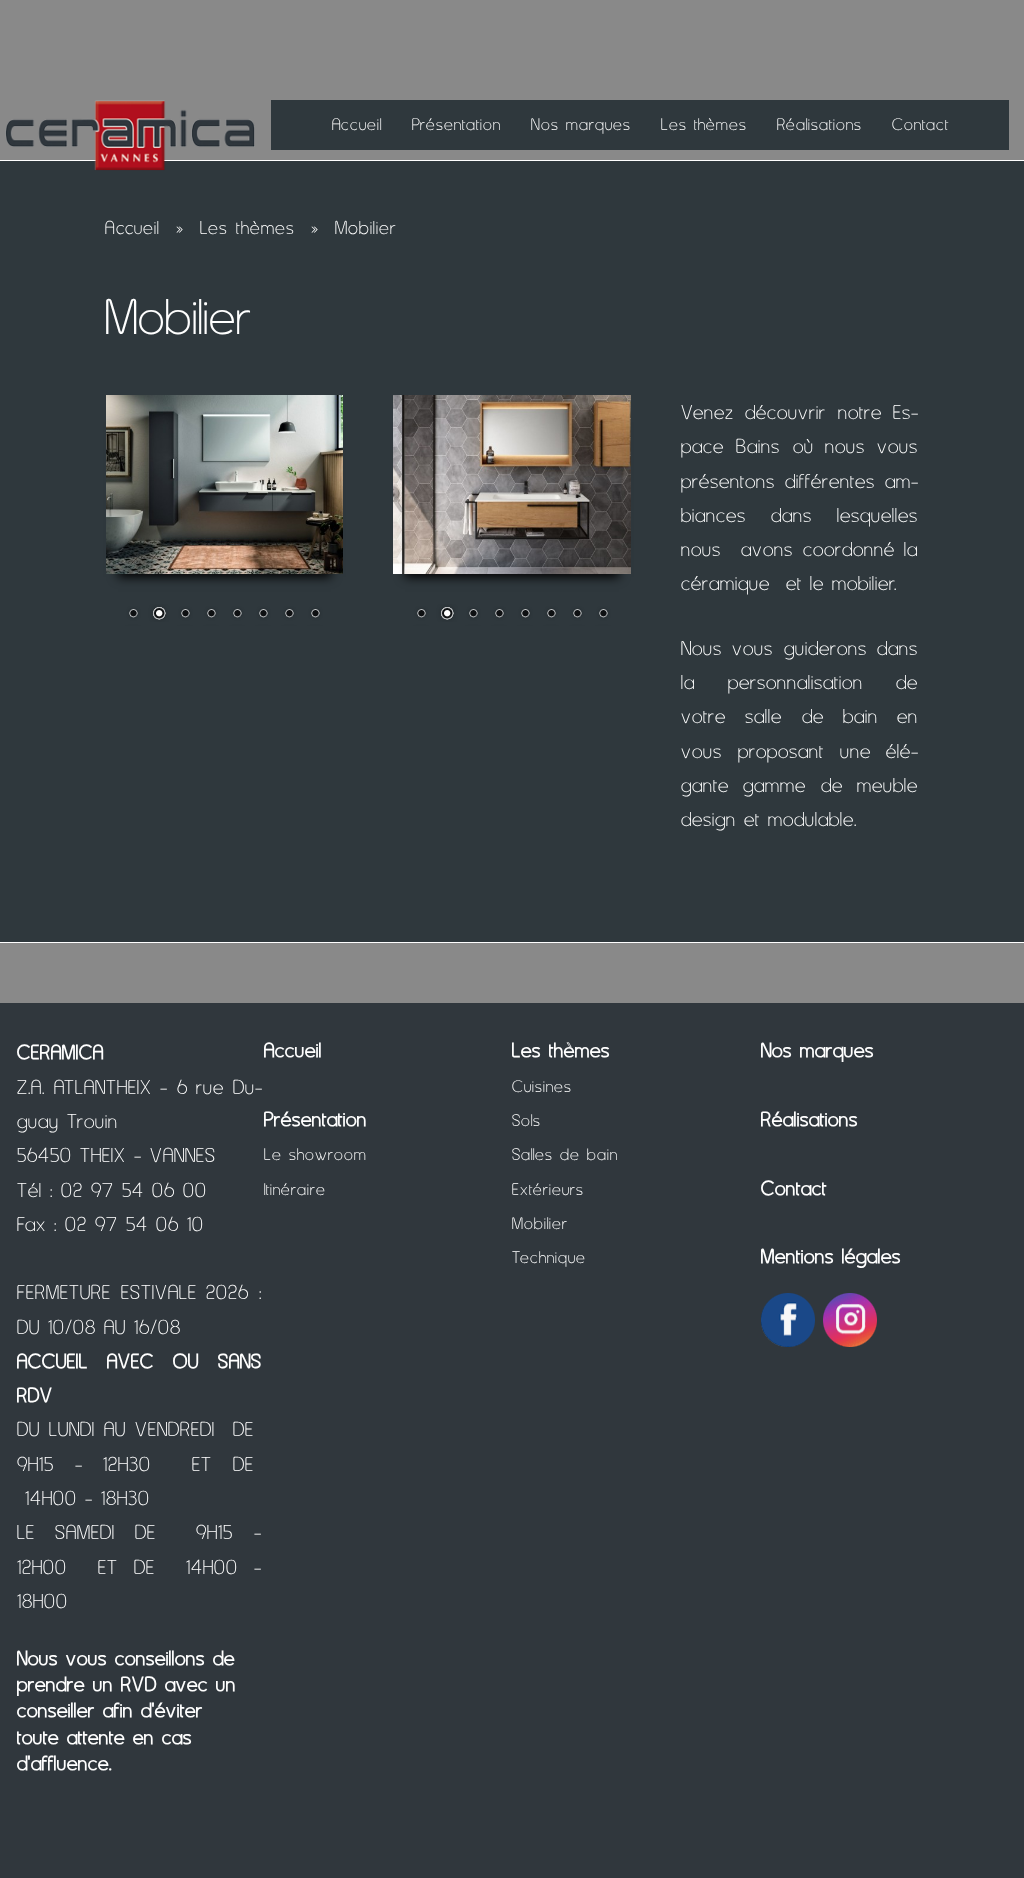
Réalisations (819, 124)
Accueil (357, 124)
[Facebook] (788, 1318)
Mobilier (366, 227)
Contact (920, 124)
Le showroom (315, 1154)
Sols (526, 1120)
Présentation (456, 124)
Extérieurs (548, 1189)
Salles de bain (565, 1154)
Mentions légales (831, 1256)
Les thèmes (704, 124)
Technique (549, 1257)
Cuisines (542, 1086)
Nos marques (581, 124)
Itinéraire (295, 1189)
